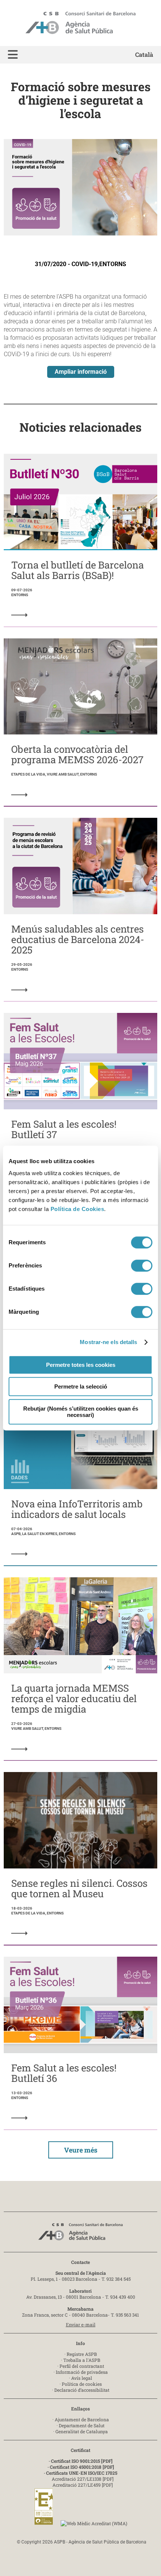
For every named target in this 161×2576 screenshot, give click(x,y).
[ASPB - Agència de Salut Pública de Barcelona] (80, 2234)
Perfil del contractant (82, 2366)
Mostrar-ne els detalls (108, 1342)
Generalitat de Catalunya (82, 2431)
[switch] (142, 1266)
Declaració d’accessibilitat (82, 2390)
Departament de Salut (82, 2425)
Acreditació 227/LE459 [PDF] (83, 2485)
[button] (13, 55)
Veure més (81, 2150)
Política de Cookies (78, 1209)
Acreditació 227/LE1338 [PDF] (83, 2479)
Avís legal (82, 2378)
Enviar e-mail (81, 2324)
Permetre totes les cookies (81, 1365)
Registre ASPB (82, 2354)
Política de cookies (82, 2384)
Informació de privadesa (82, 2372)
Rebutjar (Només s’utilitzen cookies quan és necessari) (81, 1412)
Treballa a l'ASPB (82, 2360)
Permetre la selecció (81, 1386)
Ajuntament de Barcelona (82, 2419)
